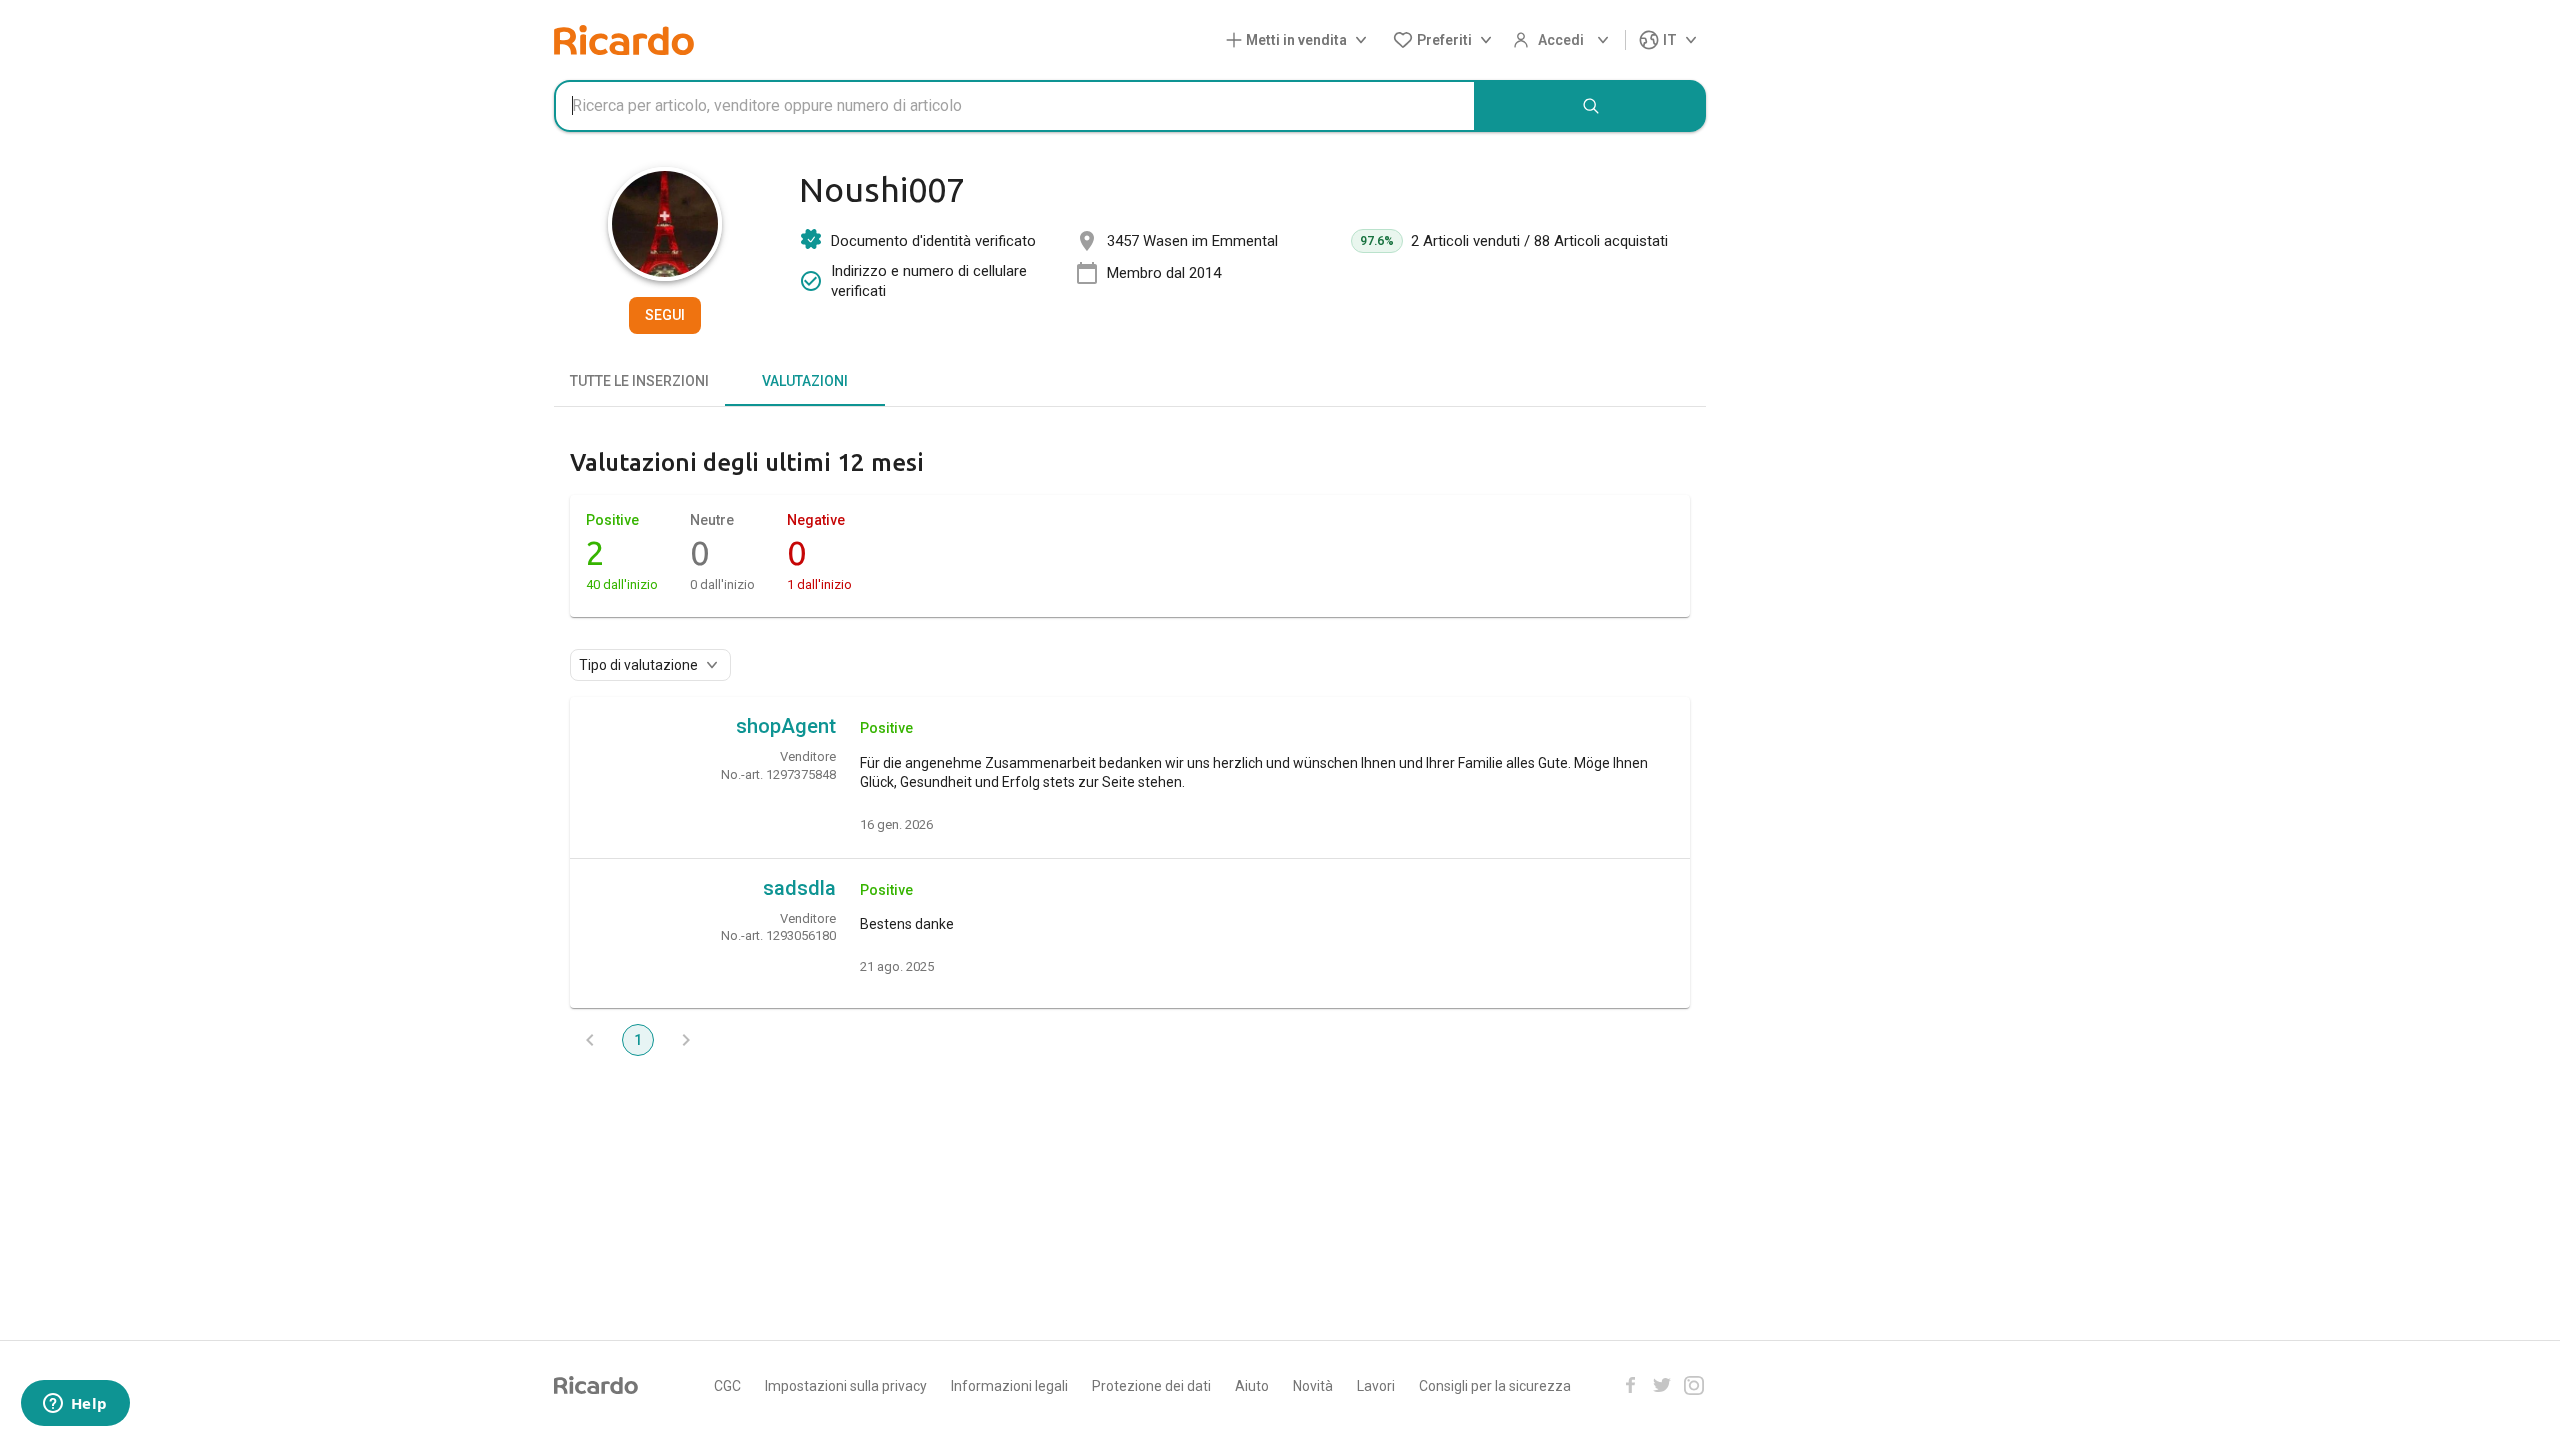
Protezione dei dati (1151, 1386)
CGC (727, 1386)
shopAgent (786, 726)
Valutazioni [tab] (805, 381)
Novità (1313, 1386)
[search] (1591, 106)
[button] (1300, 40)
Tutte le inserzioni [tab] (639, 381)
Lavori (1376, 1386)
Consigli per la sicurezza (1495, 1386)
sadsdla (799, 888)
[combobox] (1015, 106)
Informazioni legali (1009, 1386)
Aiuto (1252, 1386)
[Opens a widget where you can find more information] (75, 1405)
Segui (665, 315)
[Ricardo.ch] (624, 40)
